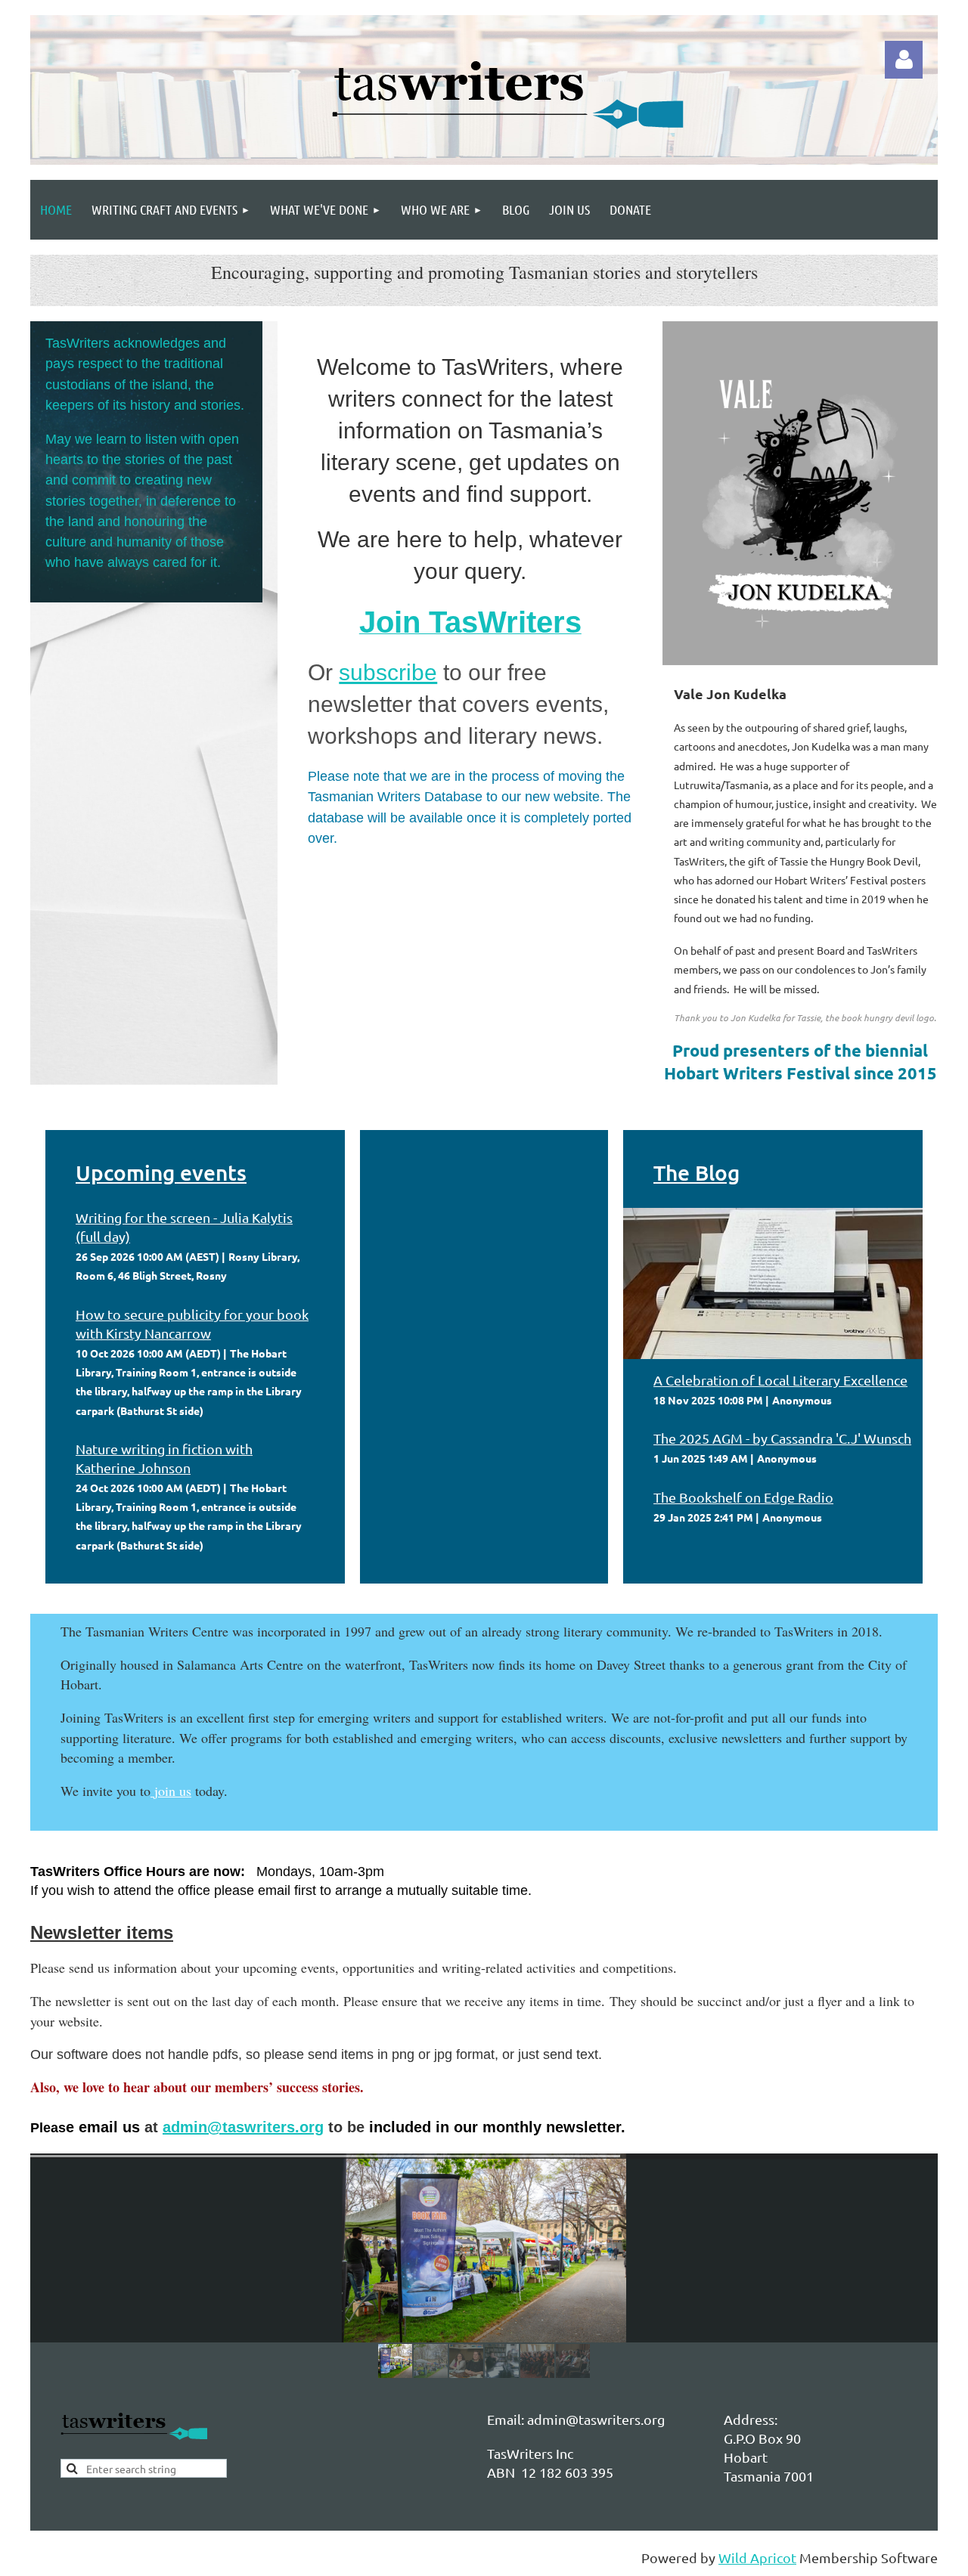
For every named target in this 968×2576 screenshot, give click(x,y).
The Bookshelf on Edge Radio (743, 1497)
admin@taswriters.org (243, 2127)
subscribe (388, 672)
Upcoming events (161, 1172)
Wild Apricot (757, 2557)
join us (173, 1791)
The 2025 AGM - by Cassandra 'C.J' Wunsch (782, 1438)
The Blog (697, 1172)
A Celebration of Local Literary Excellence (780, 1380)
